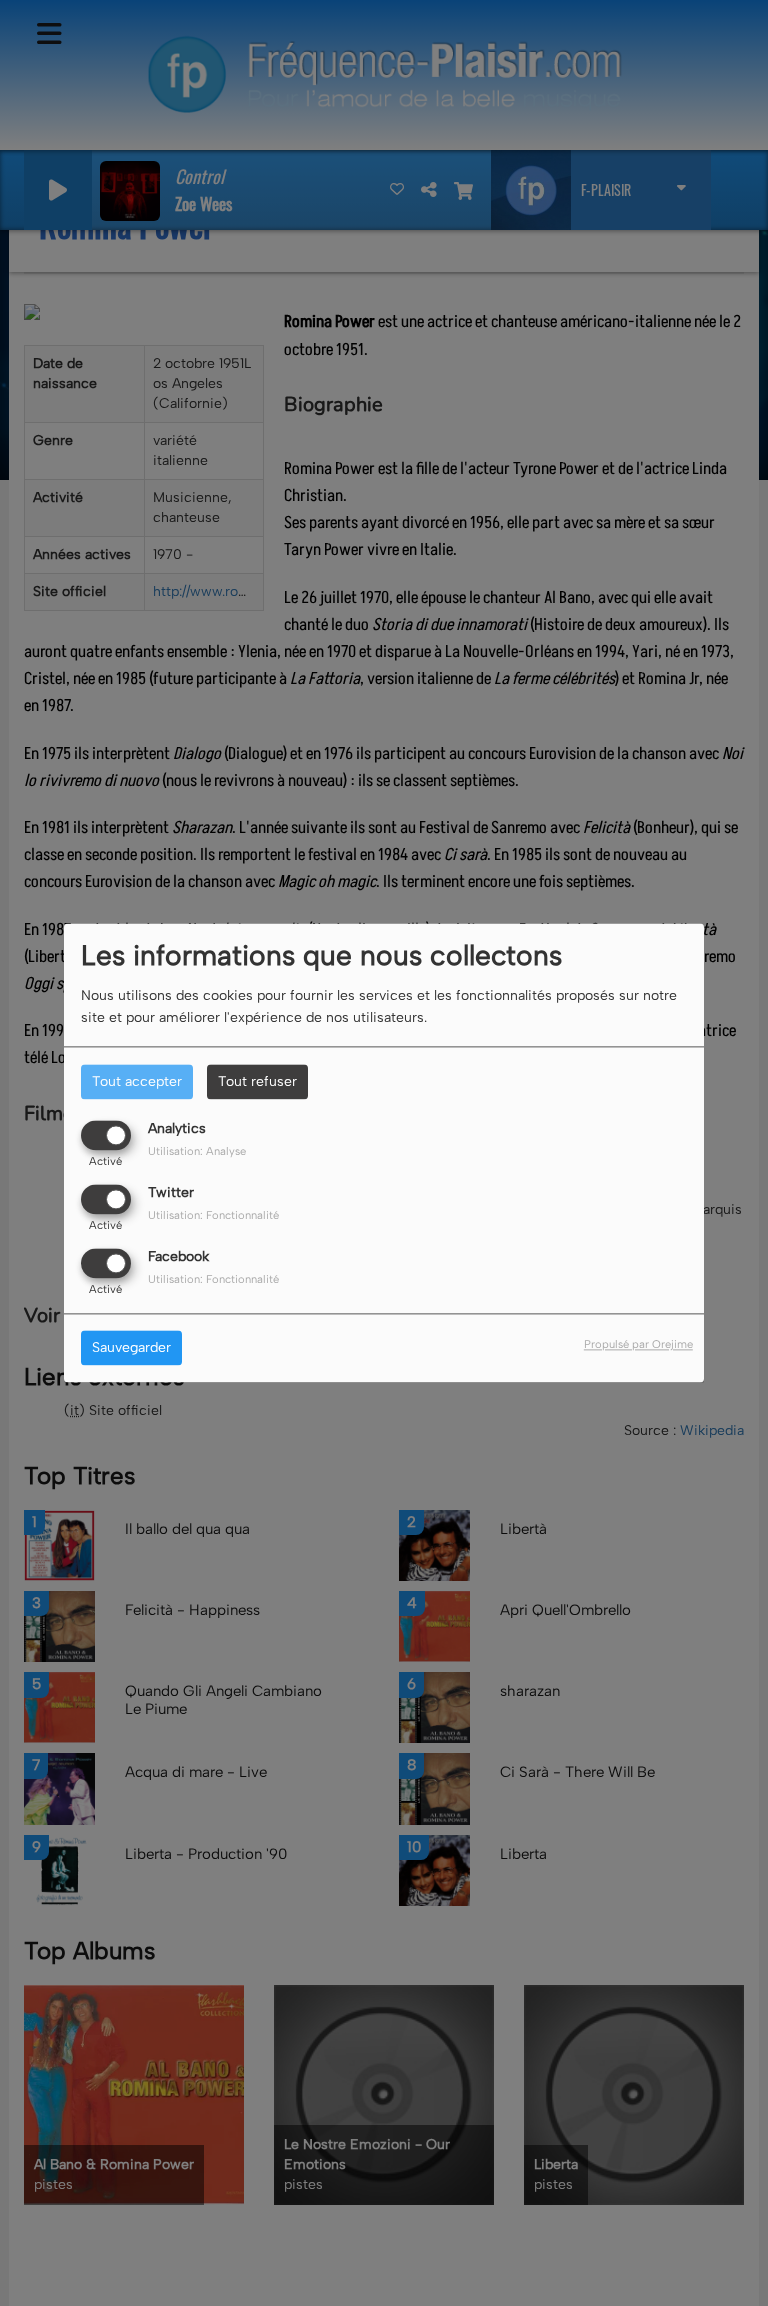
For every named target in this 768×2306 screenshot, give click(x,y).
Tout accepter (137, 1081)
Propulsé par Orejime (638, 1345)
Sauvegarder (131, 1348)
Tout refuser (257, 1081)
